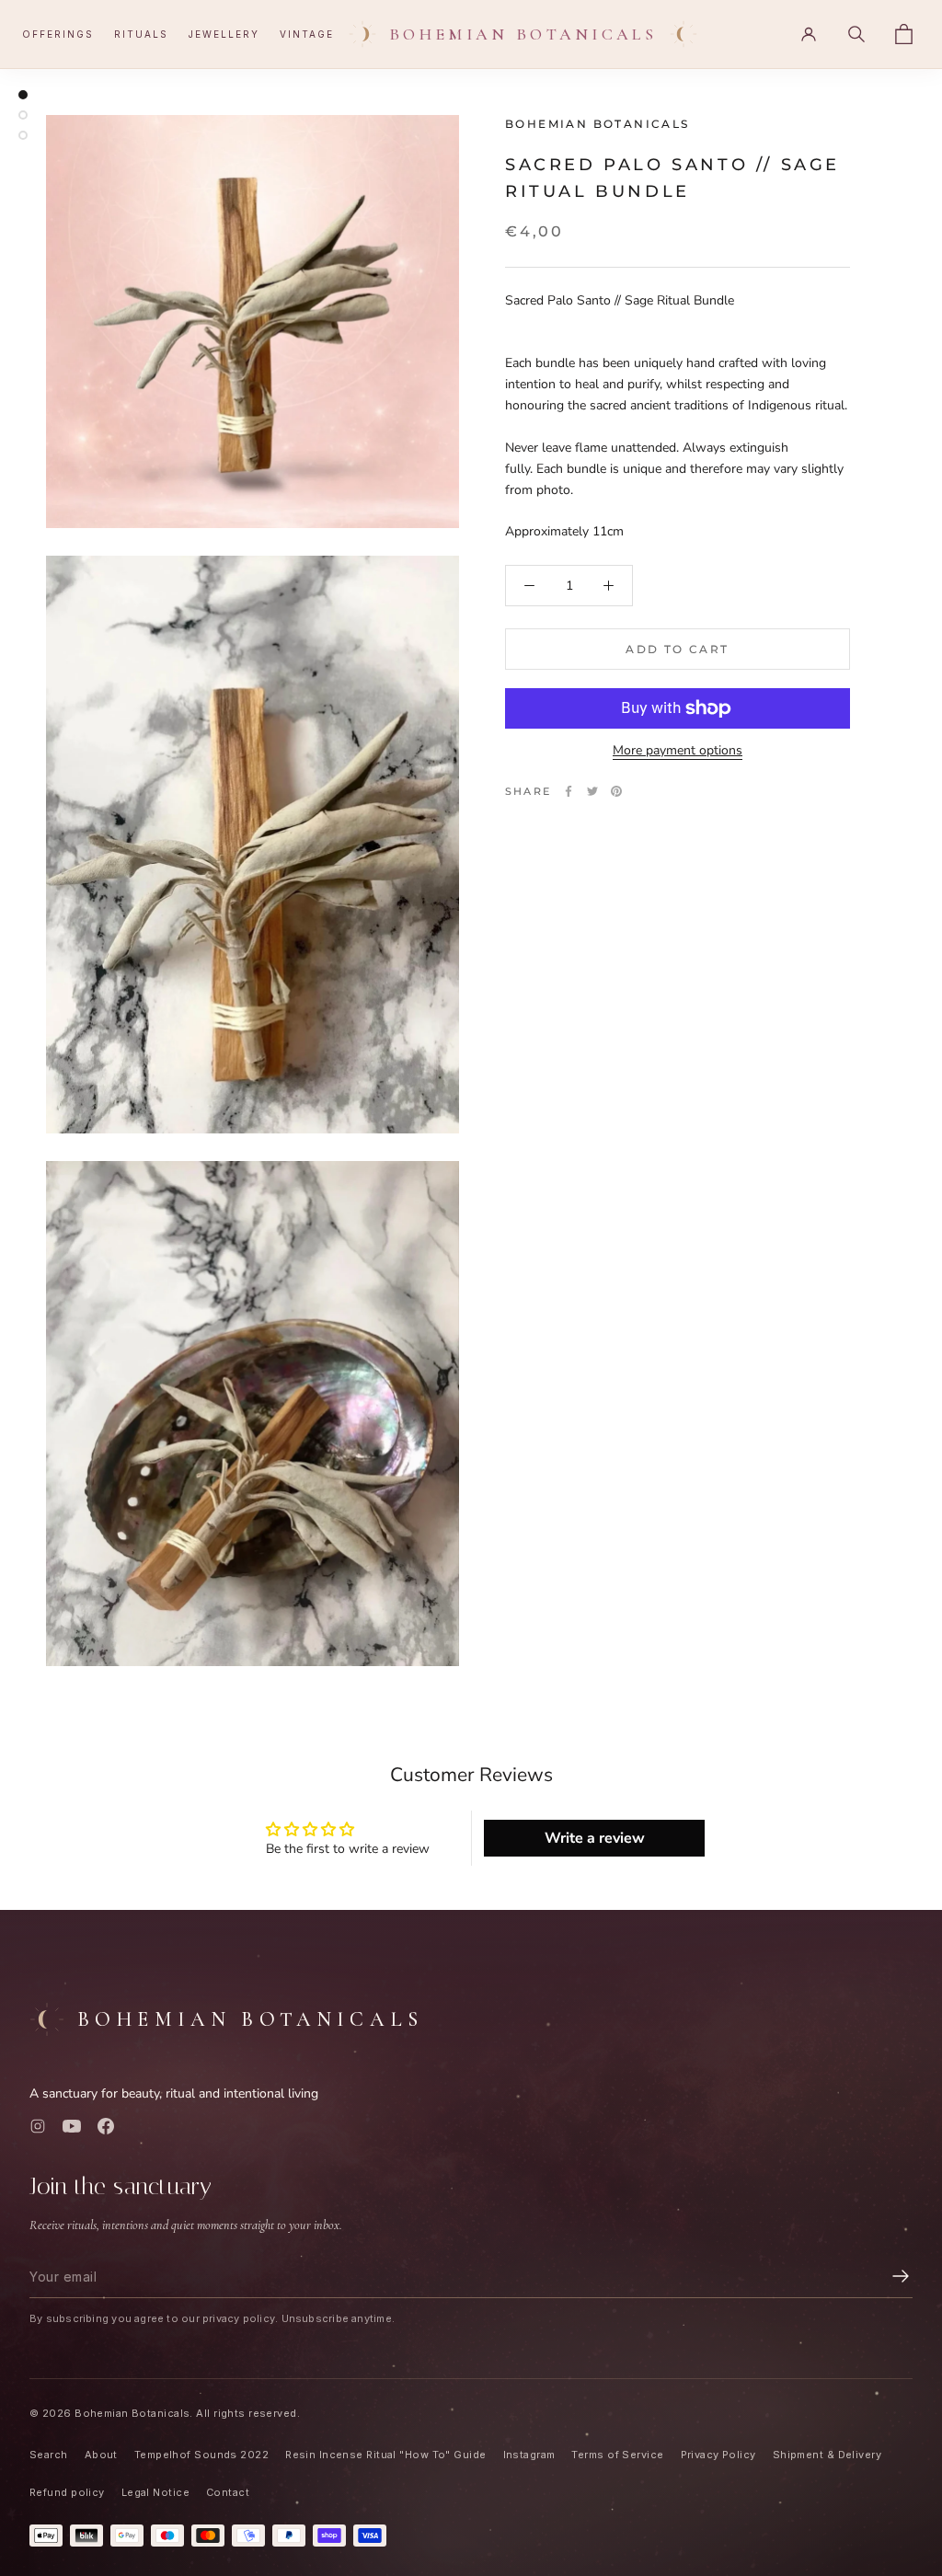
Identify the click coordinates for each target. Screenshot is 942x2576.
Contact (228, 2492)
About (101, 2455)
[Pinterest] (616, 791)
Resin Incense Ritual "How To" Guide (385, 2455)
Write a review (595, 1838)
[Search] (856, 34)
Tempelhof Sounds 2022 (201, 2455)
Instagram (529, 2455)
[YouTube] (72, 2126)
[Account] (809, 34)
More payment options (678, 750)
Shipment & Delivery (827, 2455)
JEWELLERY (224, 34)
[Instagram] (38, 2126)
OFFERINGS (58, 34)
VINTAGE (307, 34)
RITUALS (141, 34)
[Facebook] (569, 791)
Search (49, 2455)
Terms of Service (617, 2455)
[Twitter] (592, 791)
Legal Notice (155, 2492)
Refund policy (67, 2492)
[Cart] (904, 34)
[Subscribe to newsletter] (901, 2276)
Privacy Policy (718, 2455)
